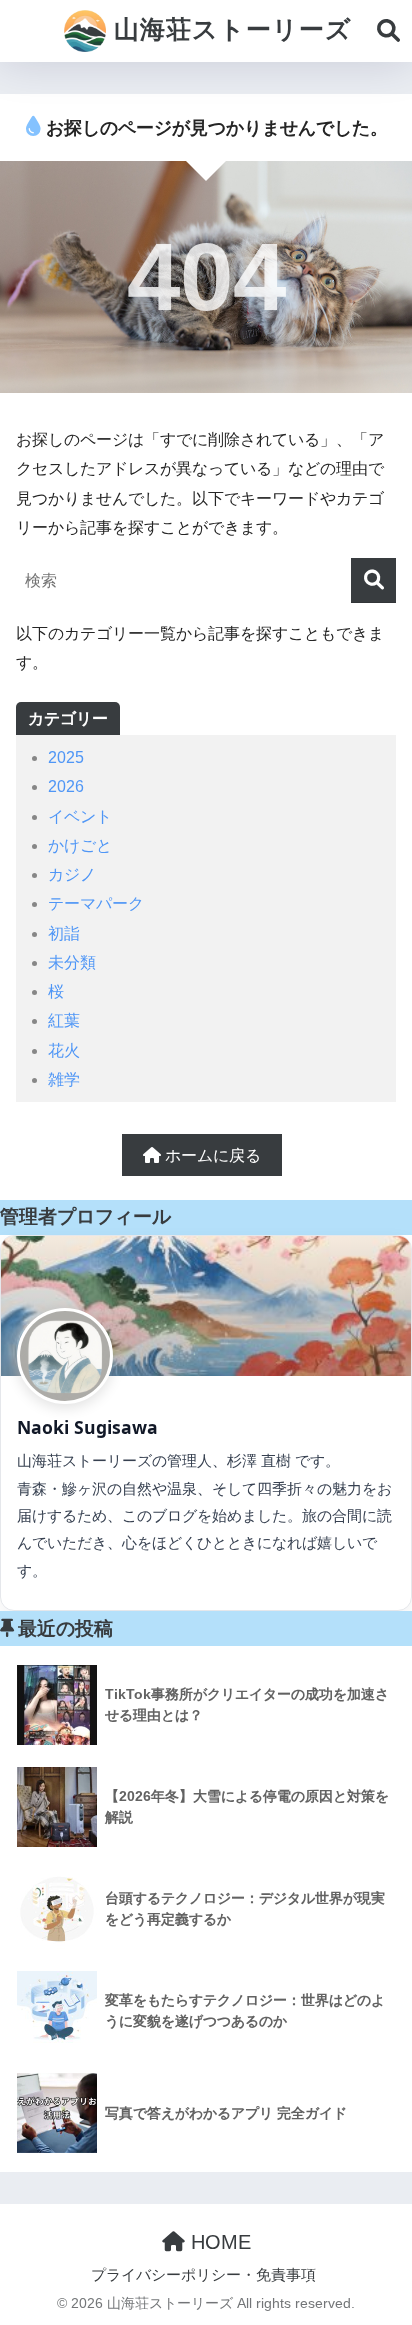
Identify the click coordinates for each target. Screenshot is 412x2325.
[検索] (373, 580)
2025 (66, 757)
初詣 (64, 933)
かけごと (80, 845)
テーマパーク (96, 903)
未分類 (72, 962)
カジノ (72, 874)
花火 (64, 1050)
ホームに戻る (211, 1155)
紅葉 (64, 1020)
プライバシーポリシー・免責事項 (203, 2275)
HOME (218, 2242)
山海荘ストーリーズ (229, 29)
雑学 (64, 1079)
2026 (66, 786)
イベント (80, 816)
